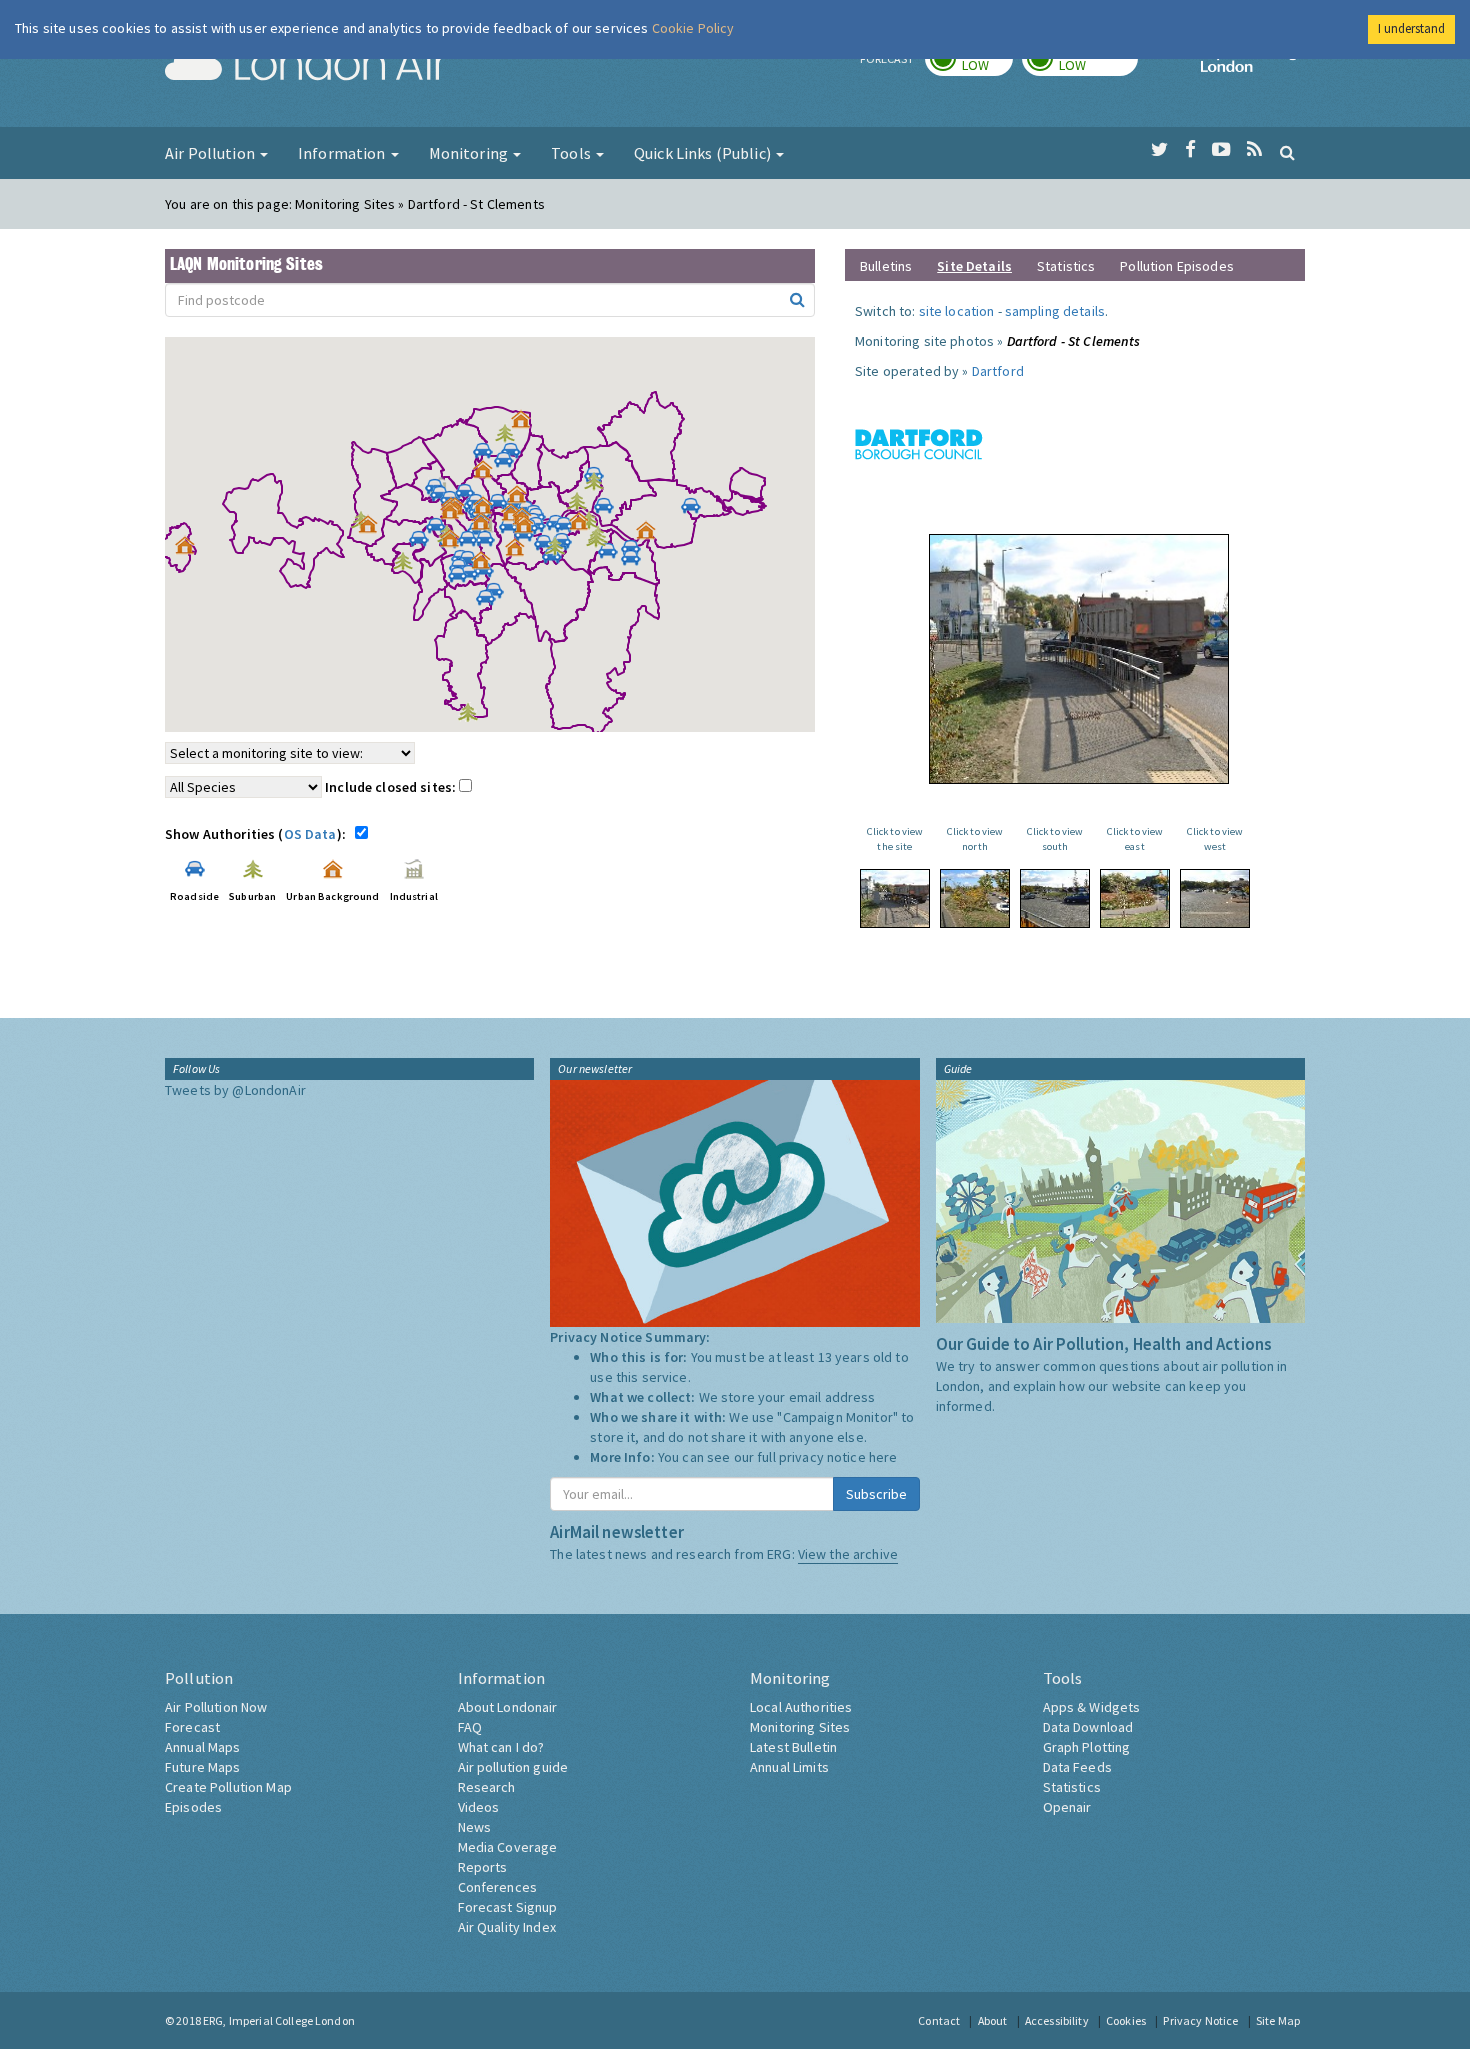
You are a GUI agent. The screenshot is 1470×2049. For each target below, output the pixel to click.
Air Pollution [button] (211, 153)
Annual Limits (789, 1767)
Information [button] (343, 153)
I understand (1411, 28)
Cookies (1126, 2020)
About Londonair (508, 1707)
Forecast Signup (508, 1907)
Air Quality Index (507, 1927)
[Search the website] (1287, 152)
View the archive (848, 1554)
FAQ (470, 1727)
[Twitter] (1159, 150)
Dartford (998, 371)
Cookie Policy (693, 28)
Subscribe (876, 1494)
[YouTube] (1221, 150)
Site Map (1278, 2020)
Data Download (1088, 1727)
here (883, 1457)
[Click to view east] (1135, 898)
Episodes (193, 1807)
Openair (1067, 1807)
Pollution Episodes (1177, 266)
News (475, 1827)
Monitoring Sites (800, 1727)
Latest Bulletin (793, 1747)
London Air (306, 66)
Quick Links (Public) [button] (704, 153)
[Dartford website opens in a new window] (919, 443)
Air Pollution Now (216, 1707)
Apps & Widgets (1092, 1707)
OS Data (310, 834)
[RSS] (1254, 150)
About (993, 2020)
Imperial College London (1253, 66)
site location (957, 311)
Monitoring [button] (470, 153)
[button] (526, 424)
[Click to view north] (975, 898)
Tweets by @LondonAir (235, 1090)
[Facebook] (1190, 150)
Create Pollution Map (228, 1787)
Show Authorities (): (258, 834)
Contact (939, 2020)
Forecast (192, 1727)
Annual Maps (203, 1747)
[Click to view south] (1055, 898)
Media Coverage (508, 1847)
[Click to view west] (1215, 898)
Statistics (1066, 266)
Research (487, 1787)
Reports (483, 1867)
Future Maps (203, 1767)
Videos (479, 1807)
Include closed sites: (392, 787)
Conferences (498, 1887)
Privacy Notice (1200, 2020)
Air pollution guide (513, 1767)
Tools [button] (572, 153)
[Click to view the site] (895, 898)
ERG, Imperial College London (279, 2020)
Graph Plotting (1087, 1747)
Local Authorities (801, 1707)
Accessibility (1057, 2020)
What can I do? (501, 1747)
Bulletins (886, 266)
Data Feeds (1077, 1767)
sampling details (1055, 311)
